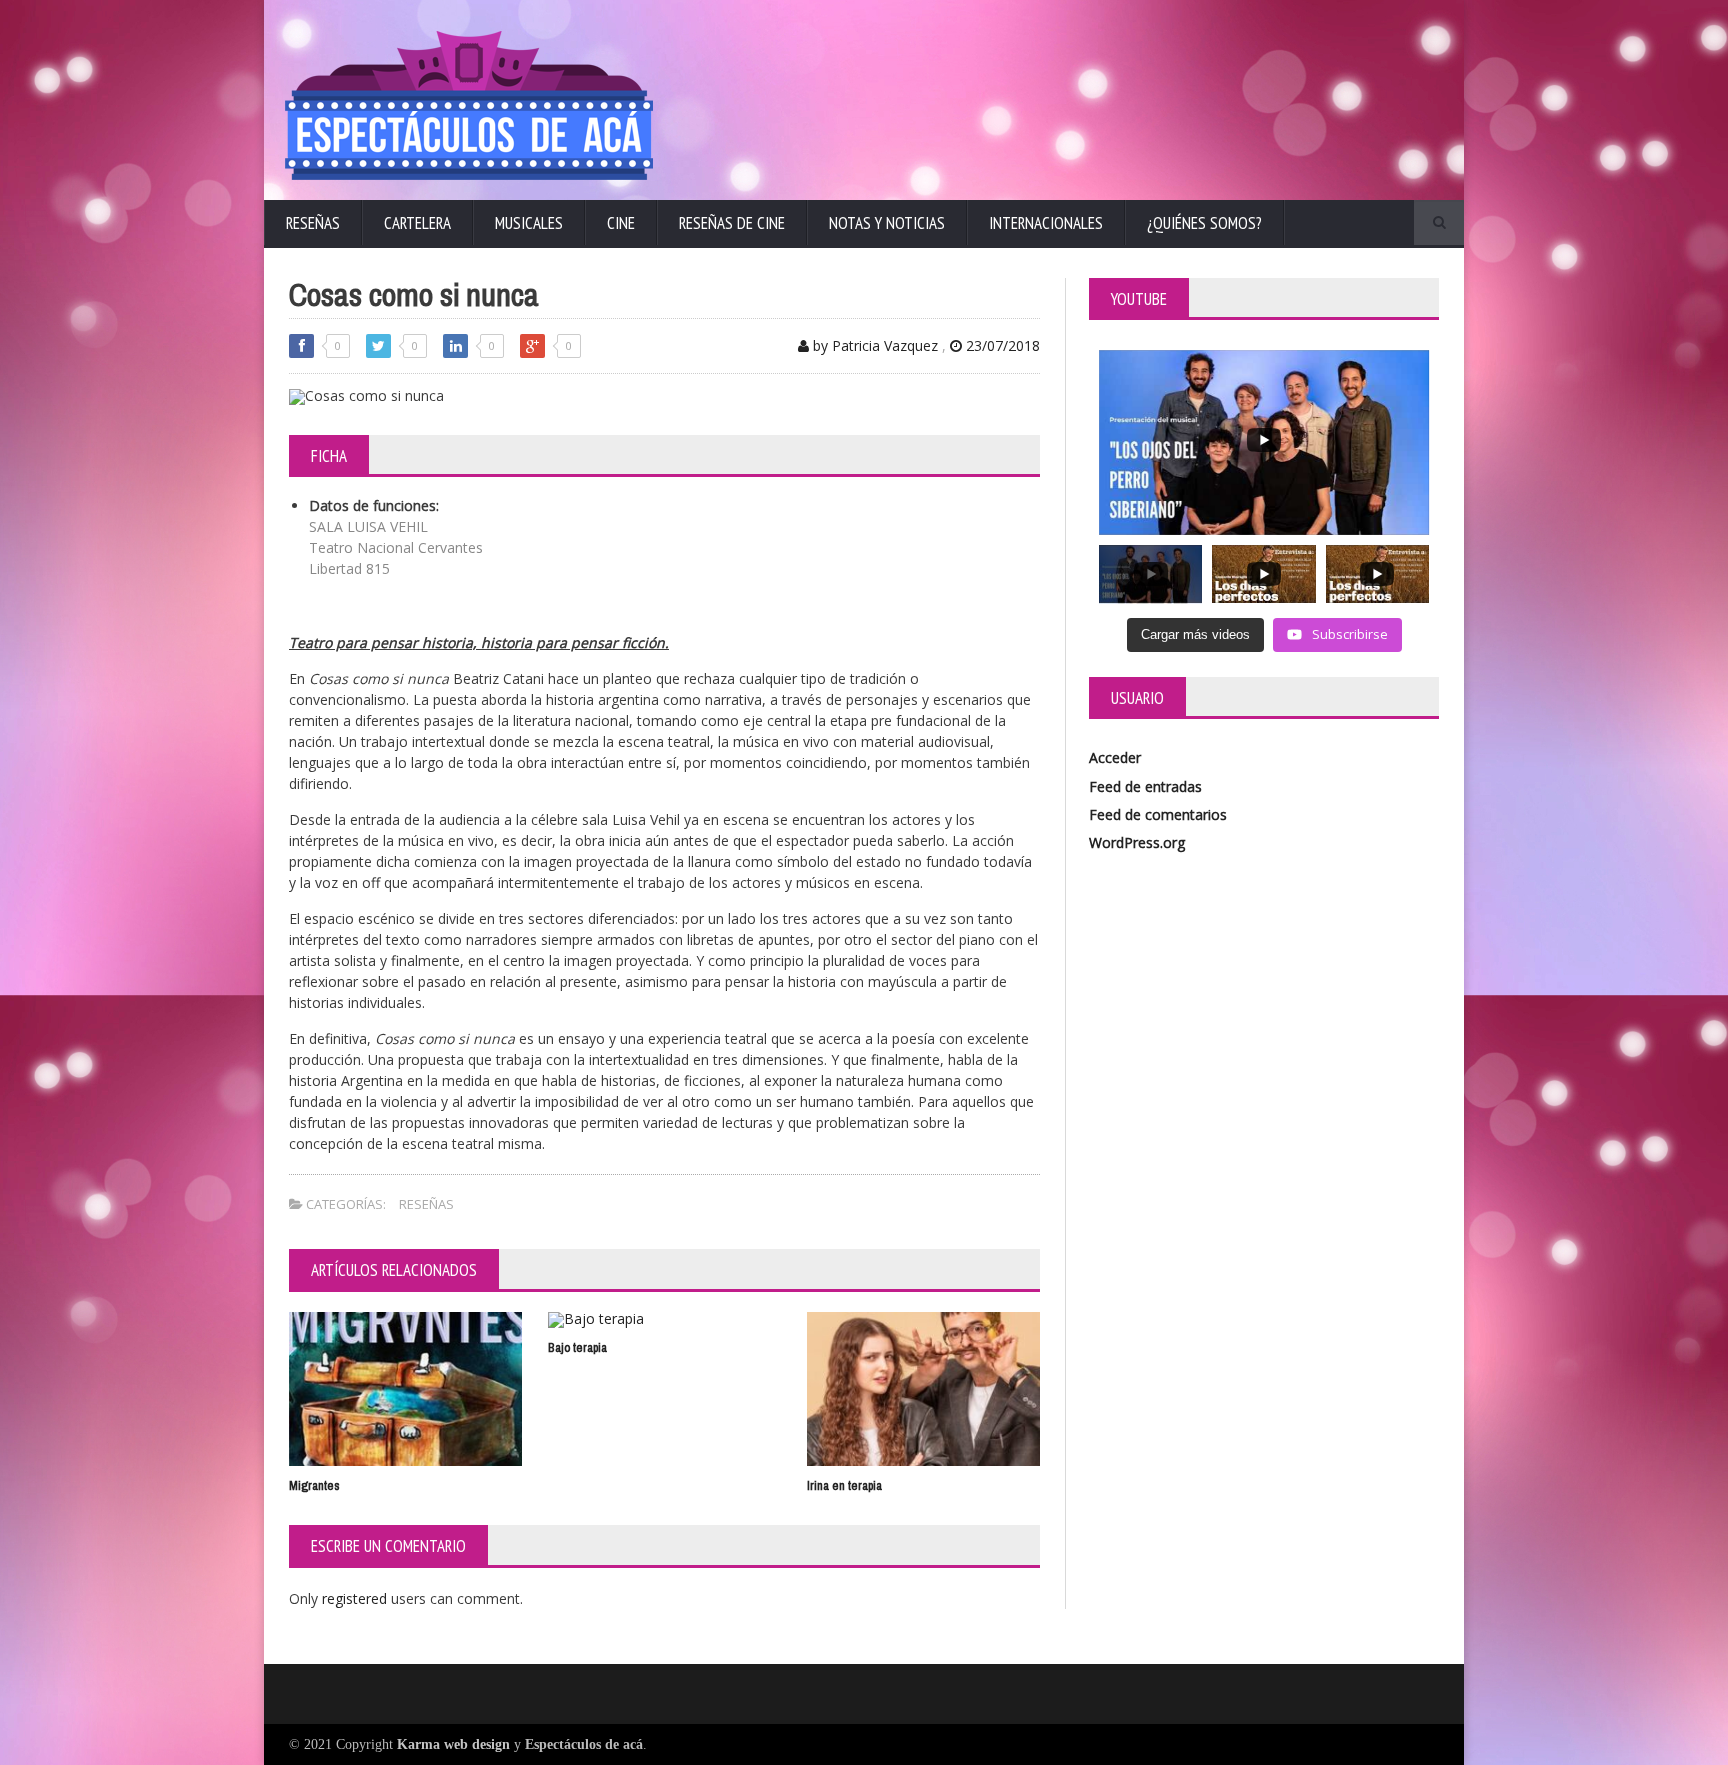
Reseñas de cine (732, 223)
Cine (621, 223)
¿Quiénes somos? (1204, 223)
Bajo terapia (577, 1347)
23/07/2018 (1001, 345)
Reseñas (313, 223)
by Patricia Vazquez (873, 345)
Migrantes (314, 1485)
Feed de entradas (1145, 786)
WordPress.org (1137, 842)
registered (356, 1598)
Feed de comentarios (1158, 814)
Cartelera (417, 223)
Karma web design (453, 1744)
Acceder (1115, 757)
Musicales (529, 223)
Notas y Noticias (887, 223)
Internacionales (1046, 223)
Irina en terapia (844, 1485)
